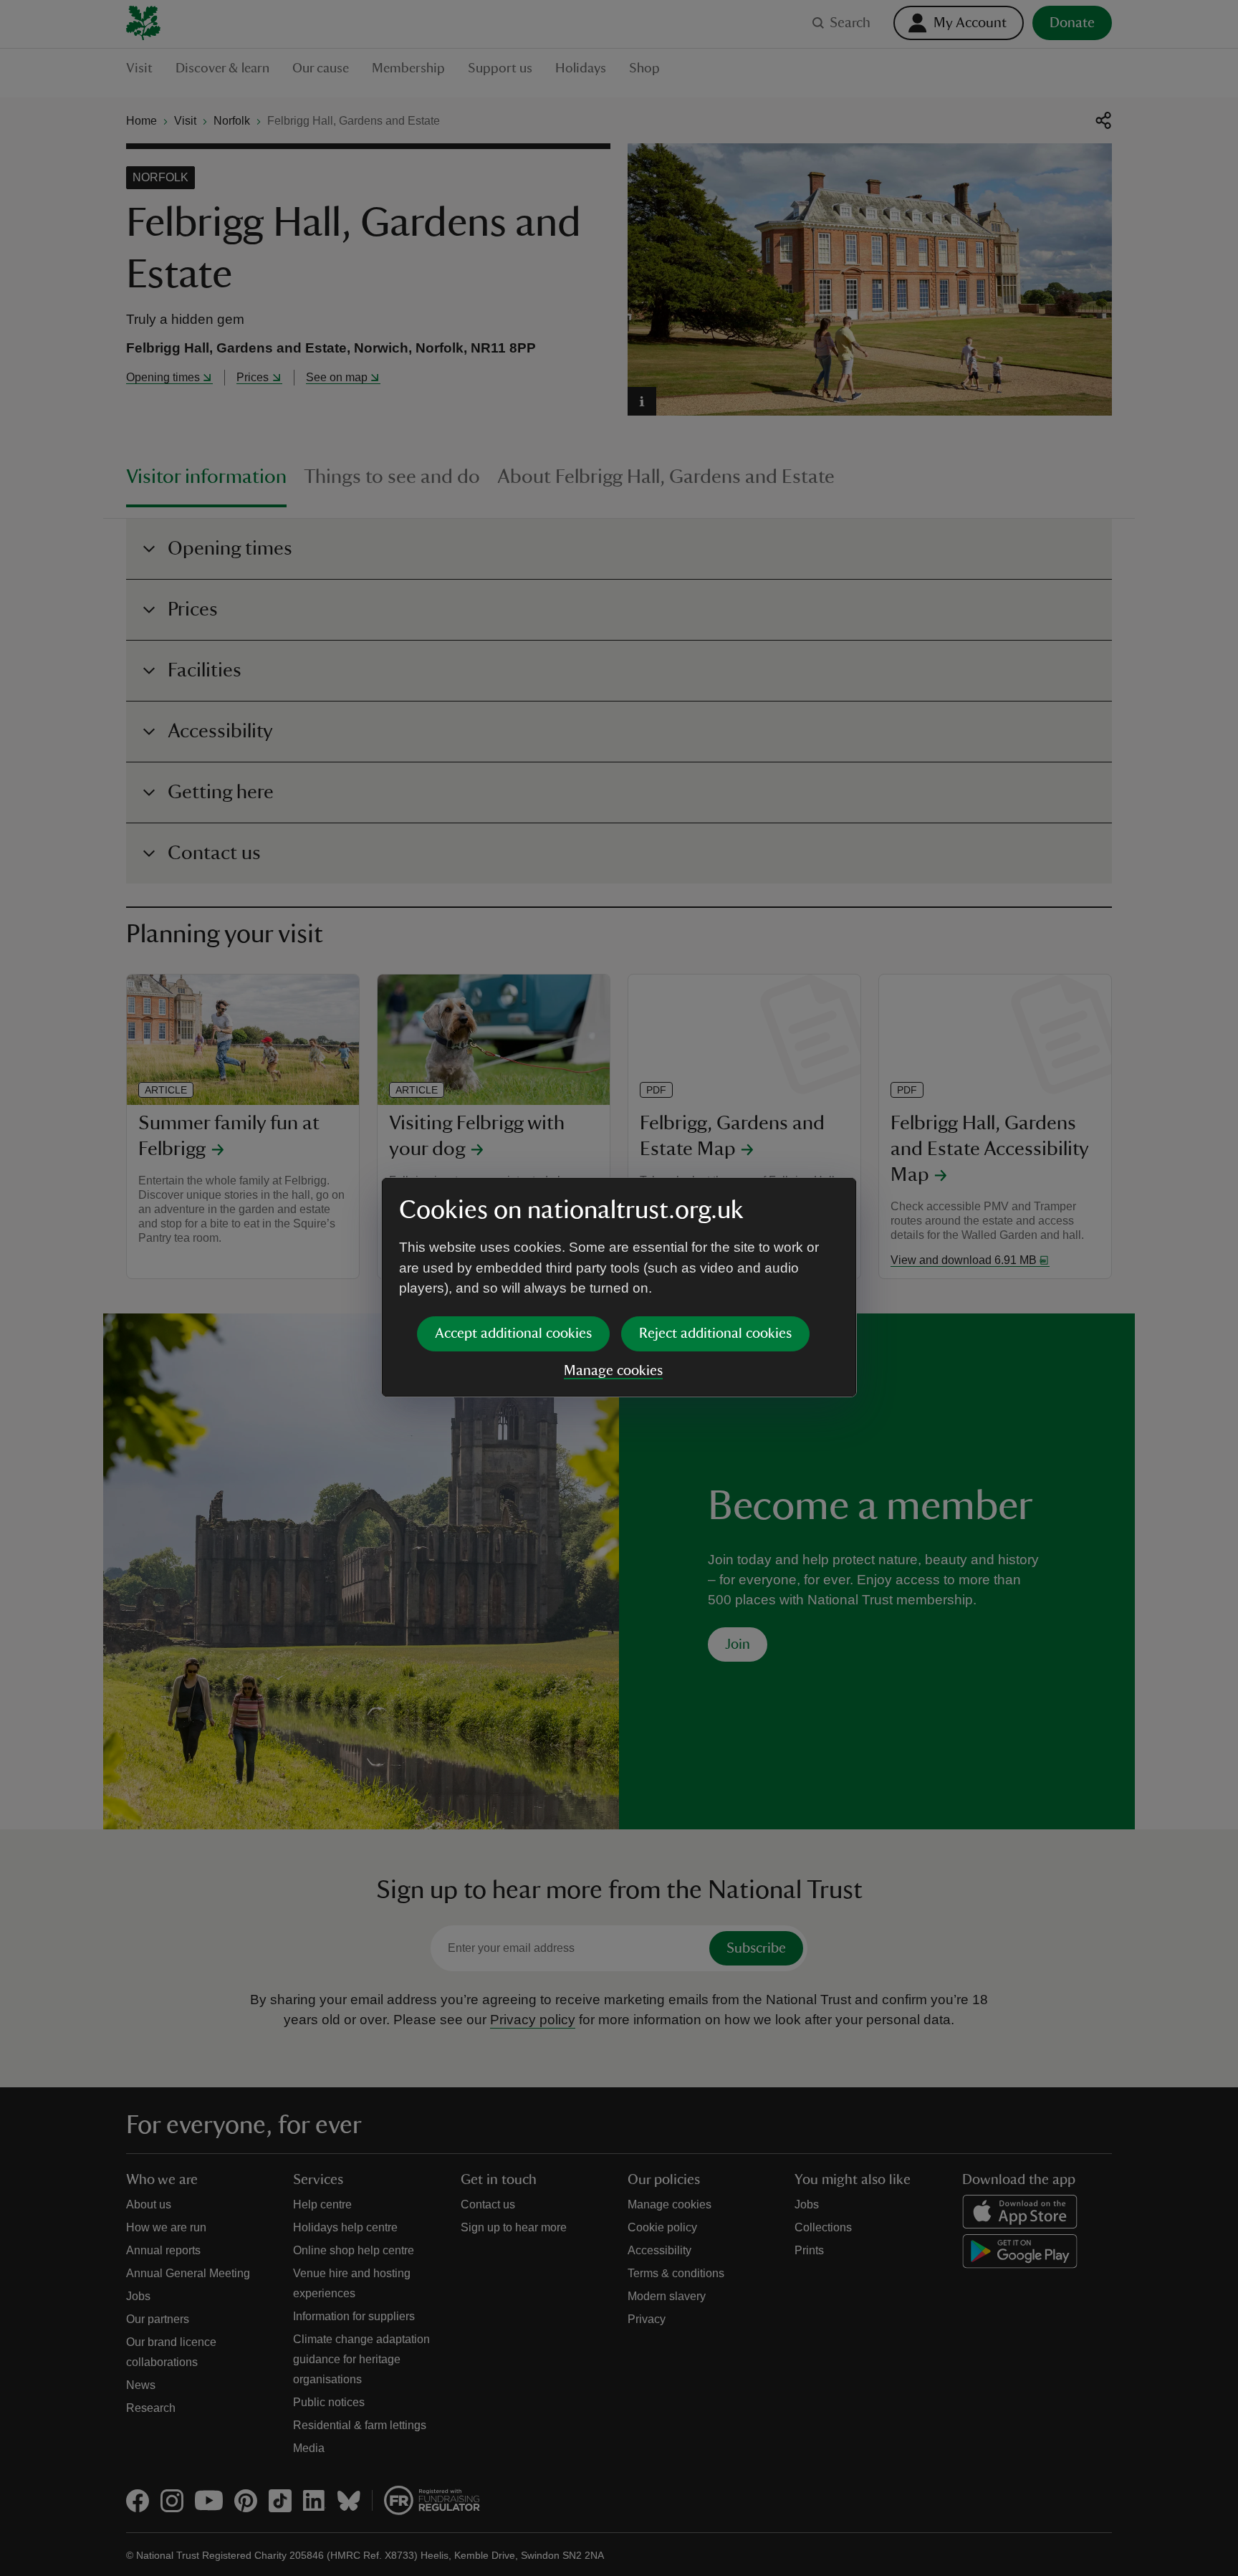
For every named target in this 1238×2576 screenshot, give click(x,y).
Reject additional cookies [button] (715, 1334)
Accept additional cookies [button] (513, 1334)
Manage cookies (613, 1371)
